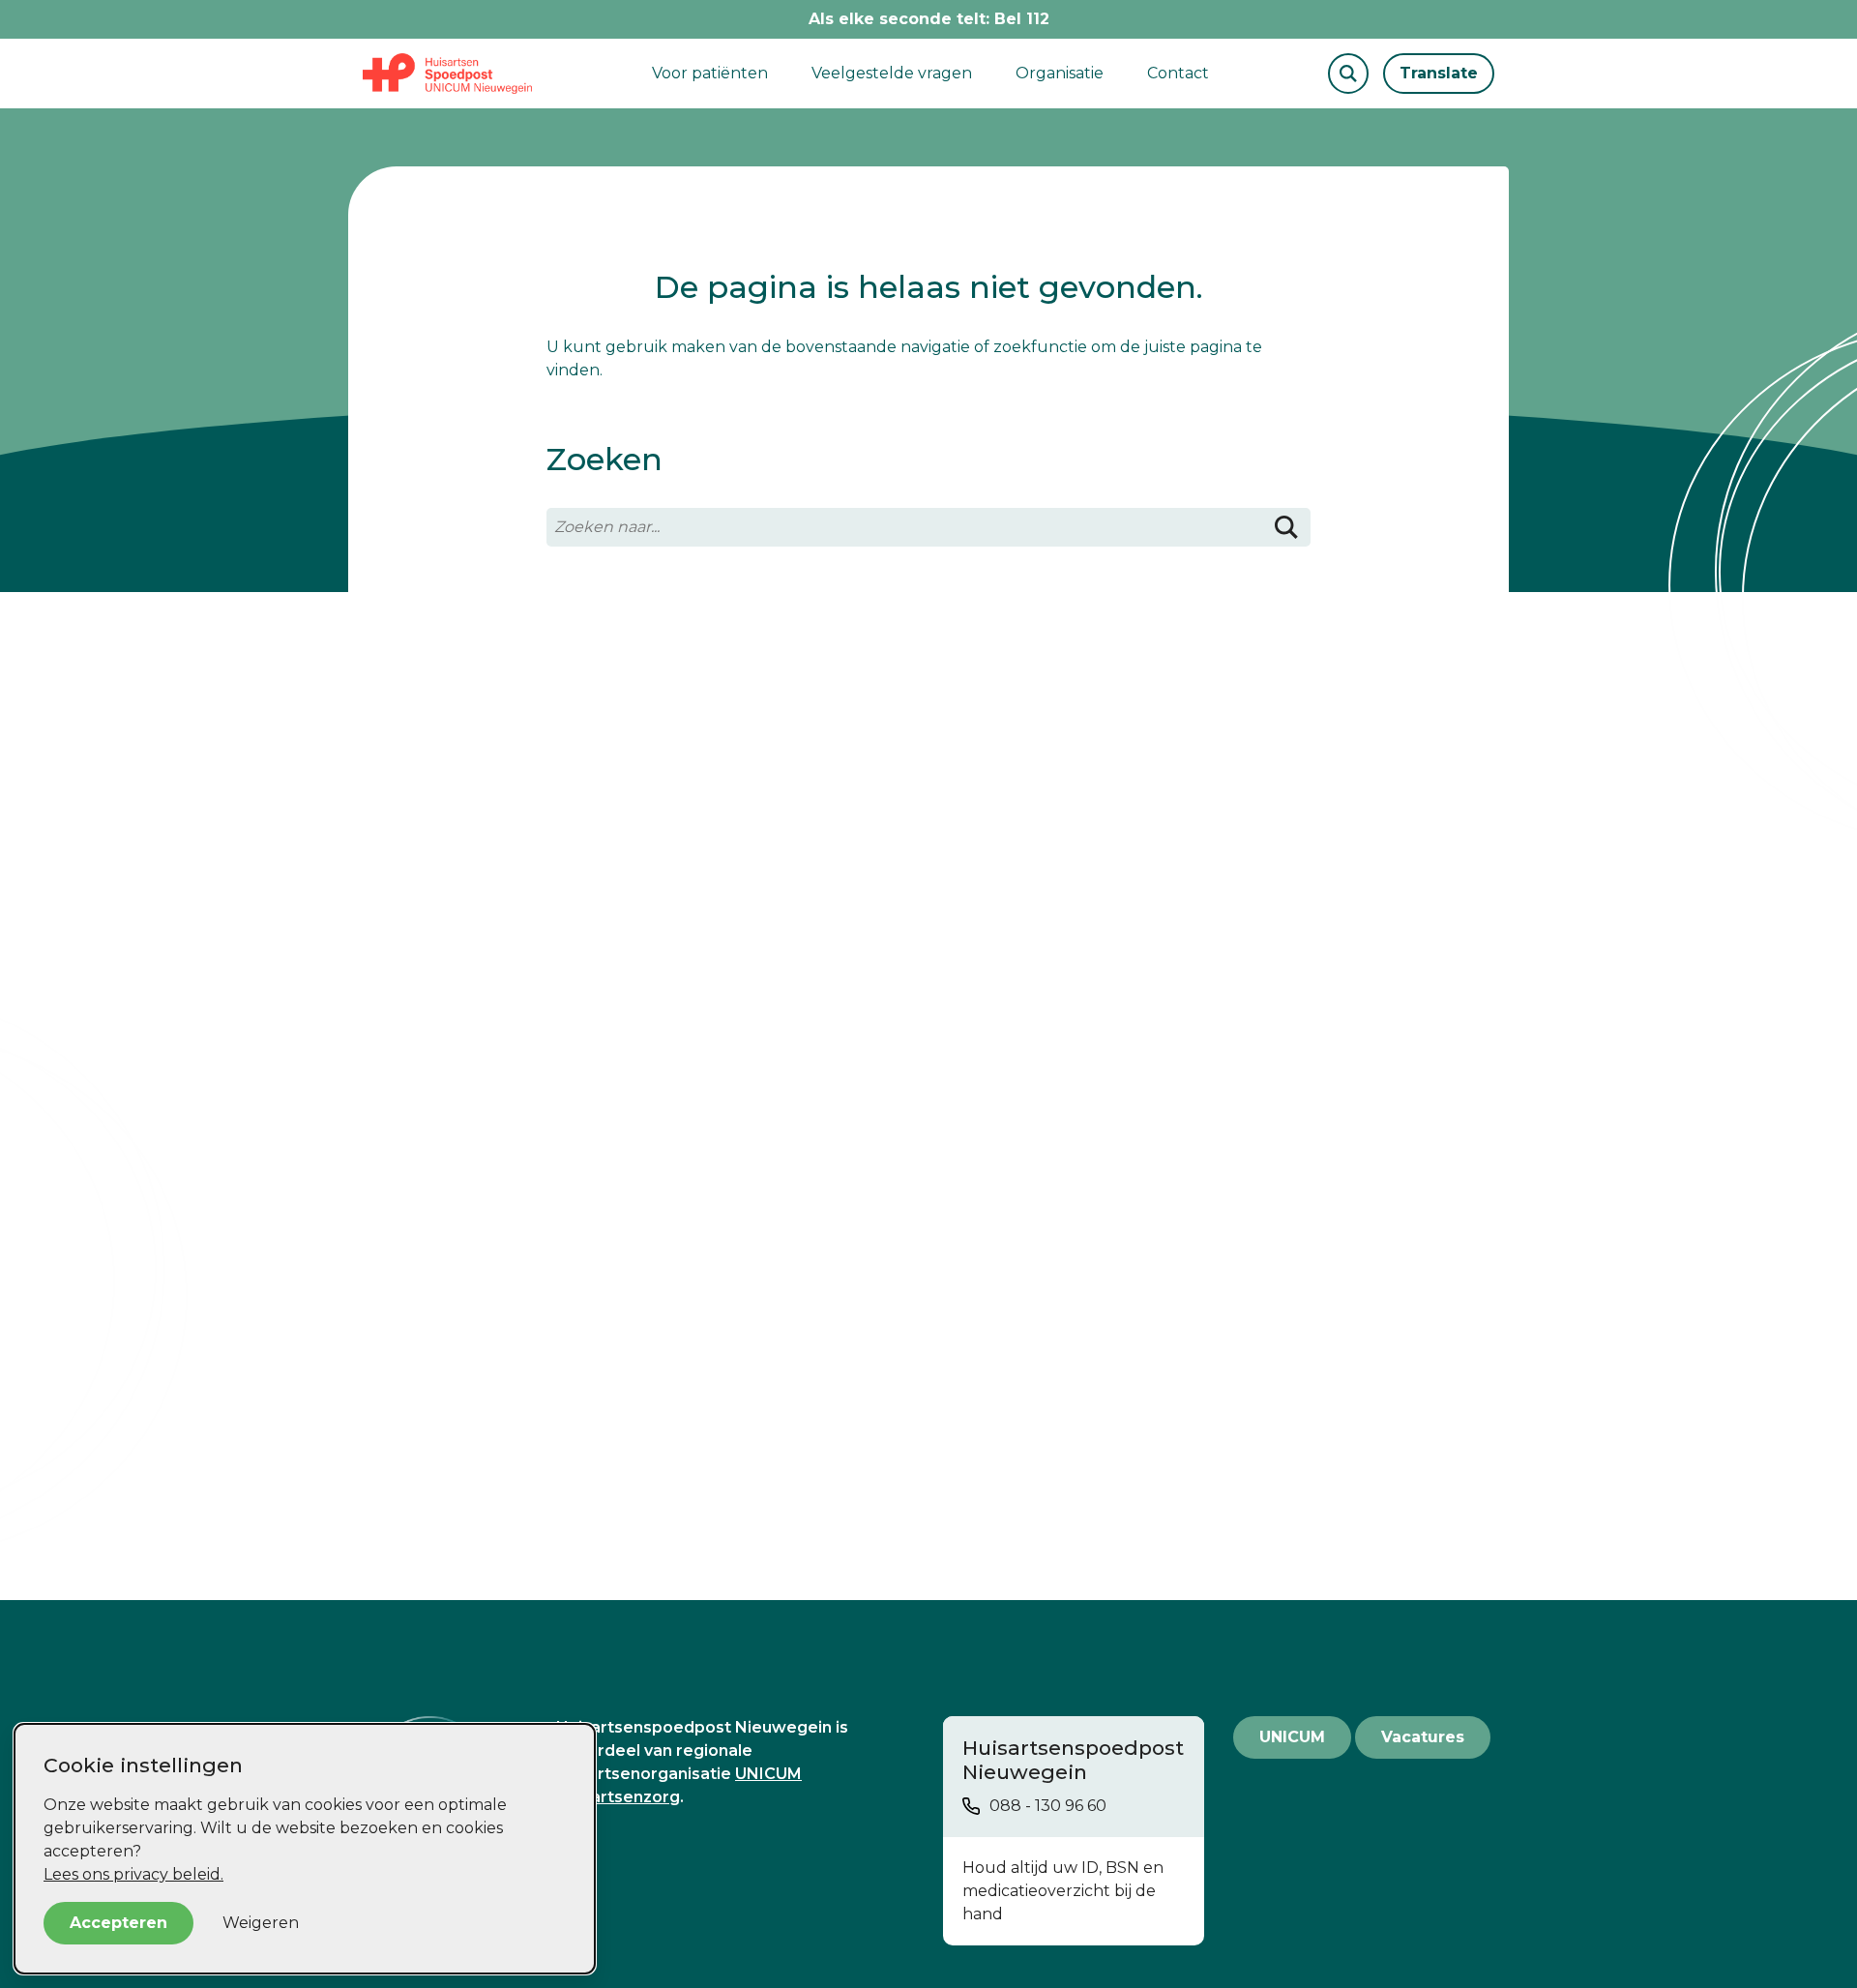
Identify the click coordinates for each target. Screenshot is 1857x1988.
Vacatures (1423, 1737)
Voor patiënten (710, 73)
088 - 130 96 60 (1048, 1806)
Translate (1439, 73)
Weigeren (261, 1923)
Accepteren (118, 1923)
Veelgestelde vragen (892, 73)
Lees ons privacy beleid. (133, 1874)
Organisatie (1060, 73)
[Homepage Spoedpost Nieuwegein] (447, 74)
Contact (1178, 73)
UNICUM (1292, 1737)
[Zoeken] (1286, 527)
